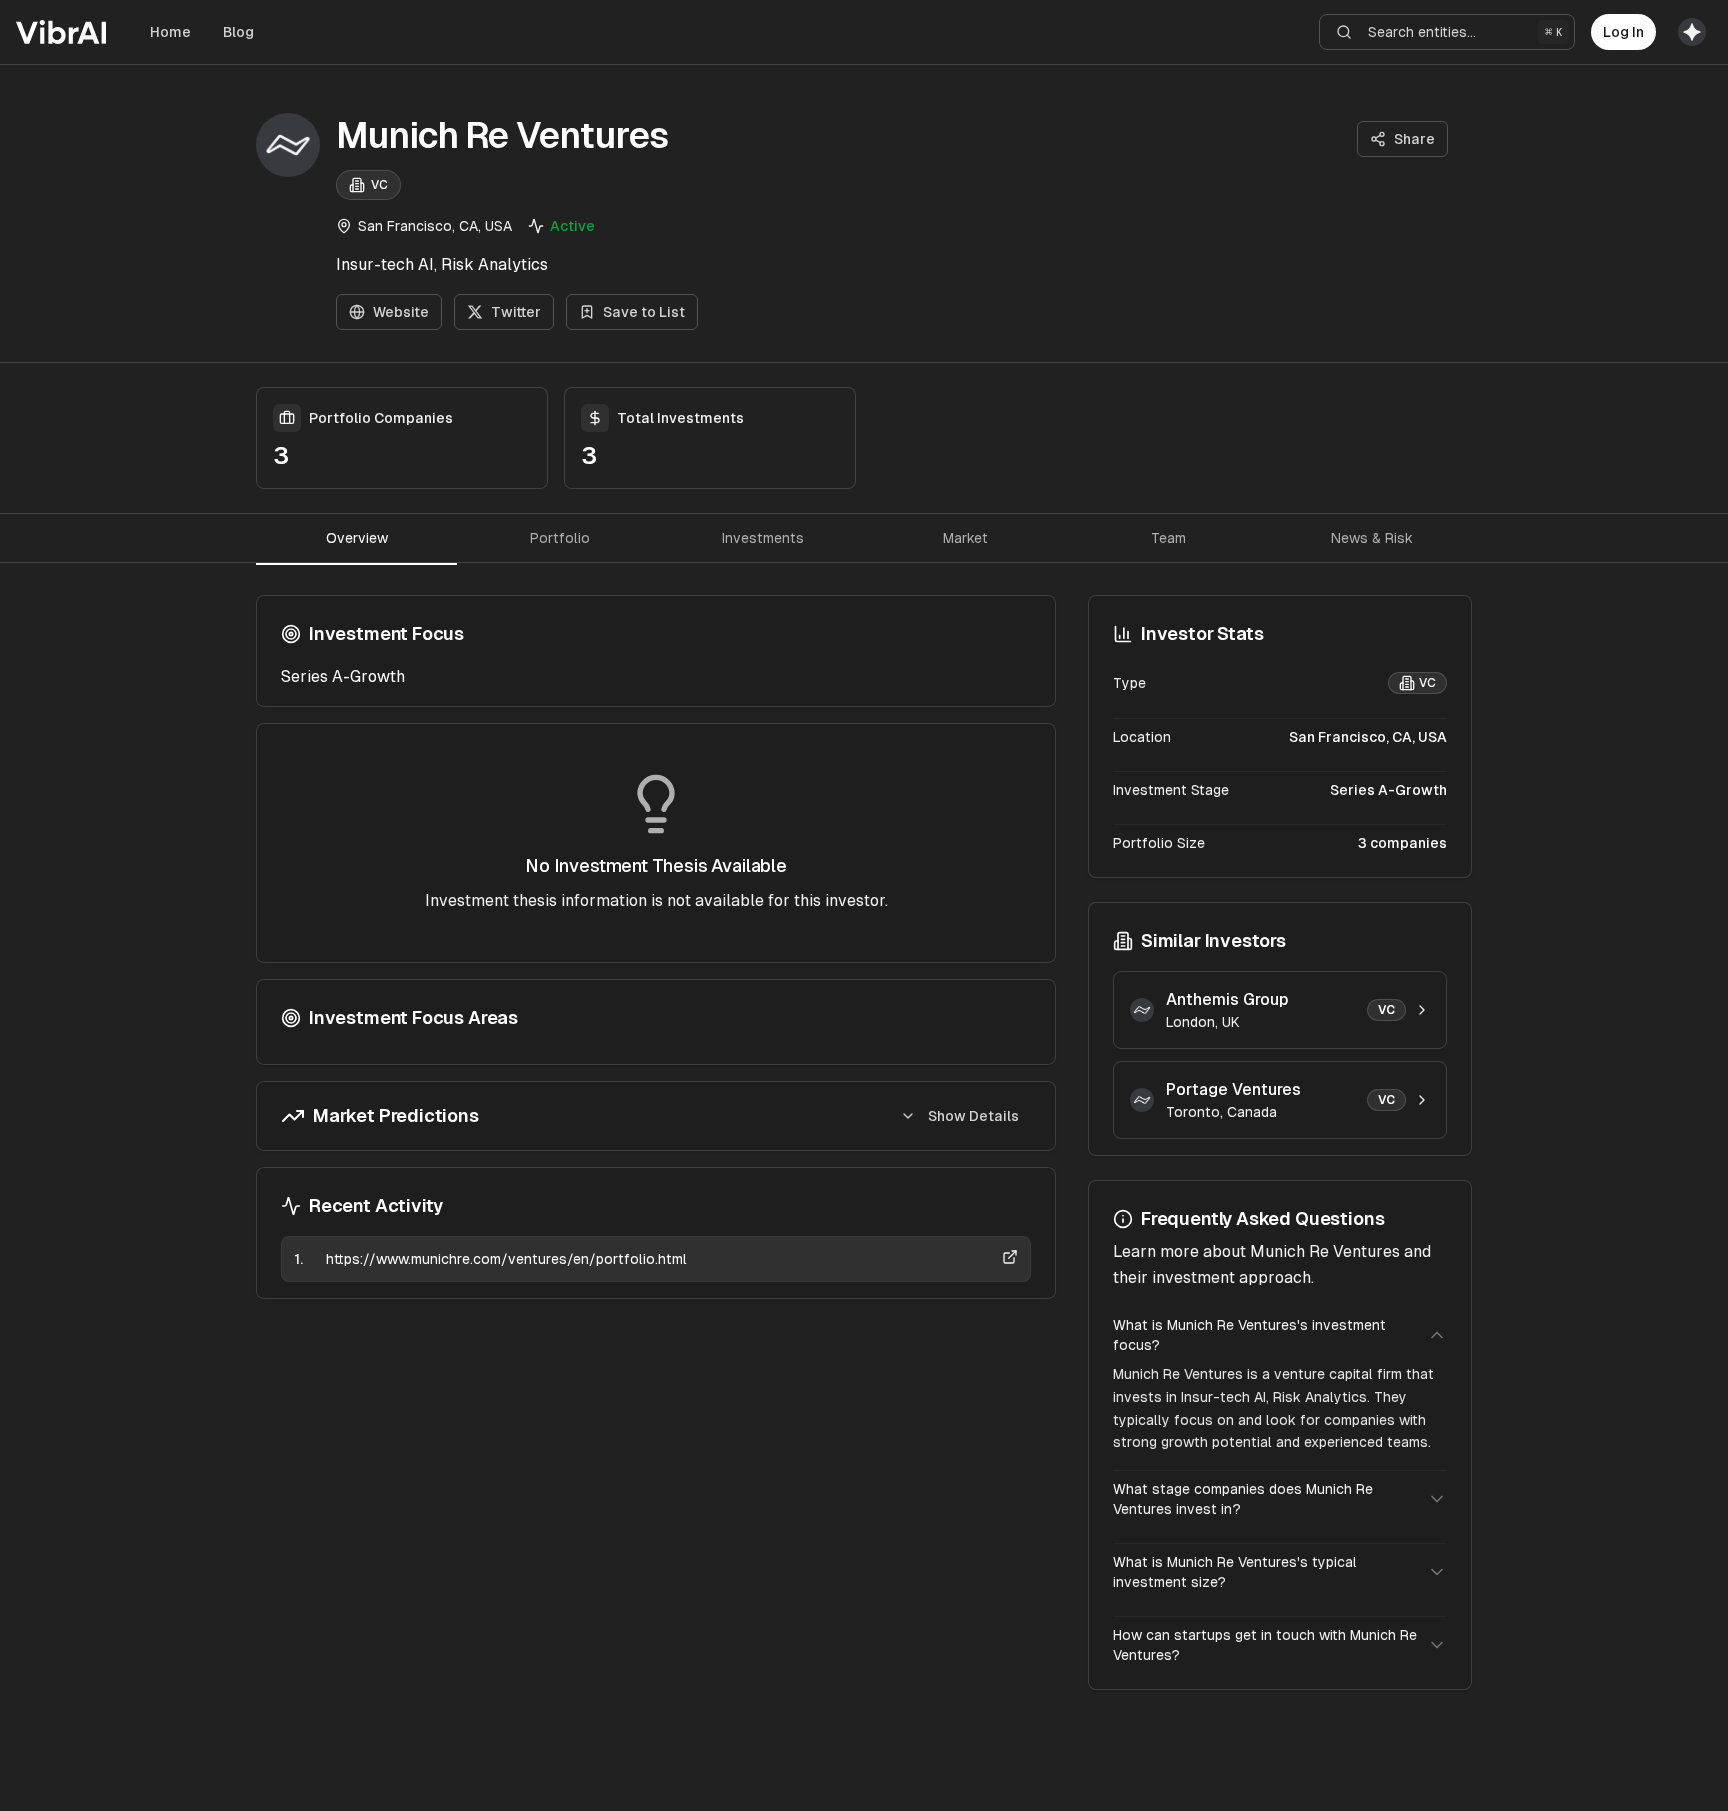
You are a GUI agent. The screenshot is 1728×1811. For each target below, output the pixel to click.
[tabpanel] (656, 947)
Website (401, 312)
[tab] (356, 538)
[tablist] (864, 538)
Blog (238, 32)
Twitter (516, 312)
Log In (1623, 32)
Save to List (644, 312)
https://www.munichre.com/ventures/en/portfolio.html (506, 1259)
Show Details (973, 1116)
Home (170, 32)
